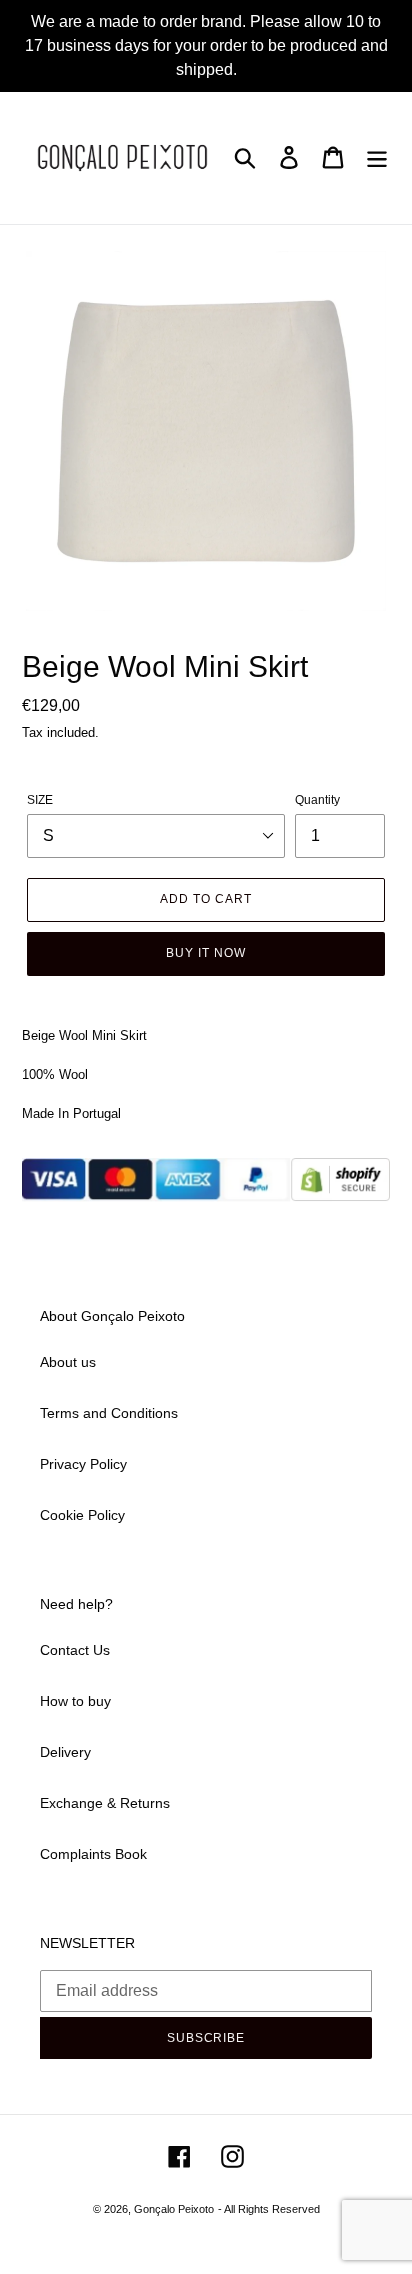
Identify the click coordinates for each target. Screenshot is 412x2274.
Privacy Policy (83, 1464)
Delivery (65, 1752)
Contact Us (75, 1650)
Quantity (317, 800)
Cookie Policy (82, 1515)
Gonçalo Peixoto (174, 2209)
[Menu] (377, 157)
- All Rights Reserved (269, 2209)
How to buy (75, 1701)
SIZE (40, 800)
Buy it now (206, 953)
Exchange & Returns (105, 1803)
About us (68, 1362)
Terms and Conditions (109, 1413)
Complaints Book (93, 1854)
